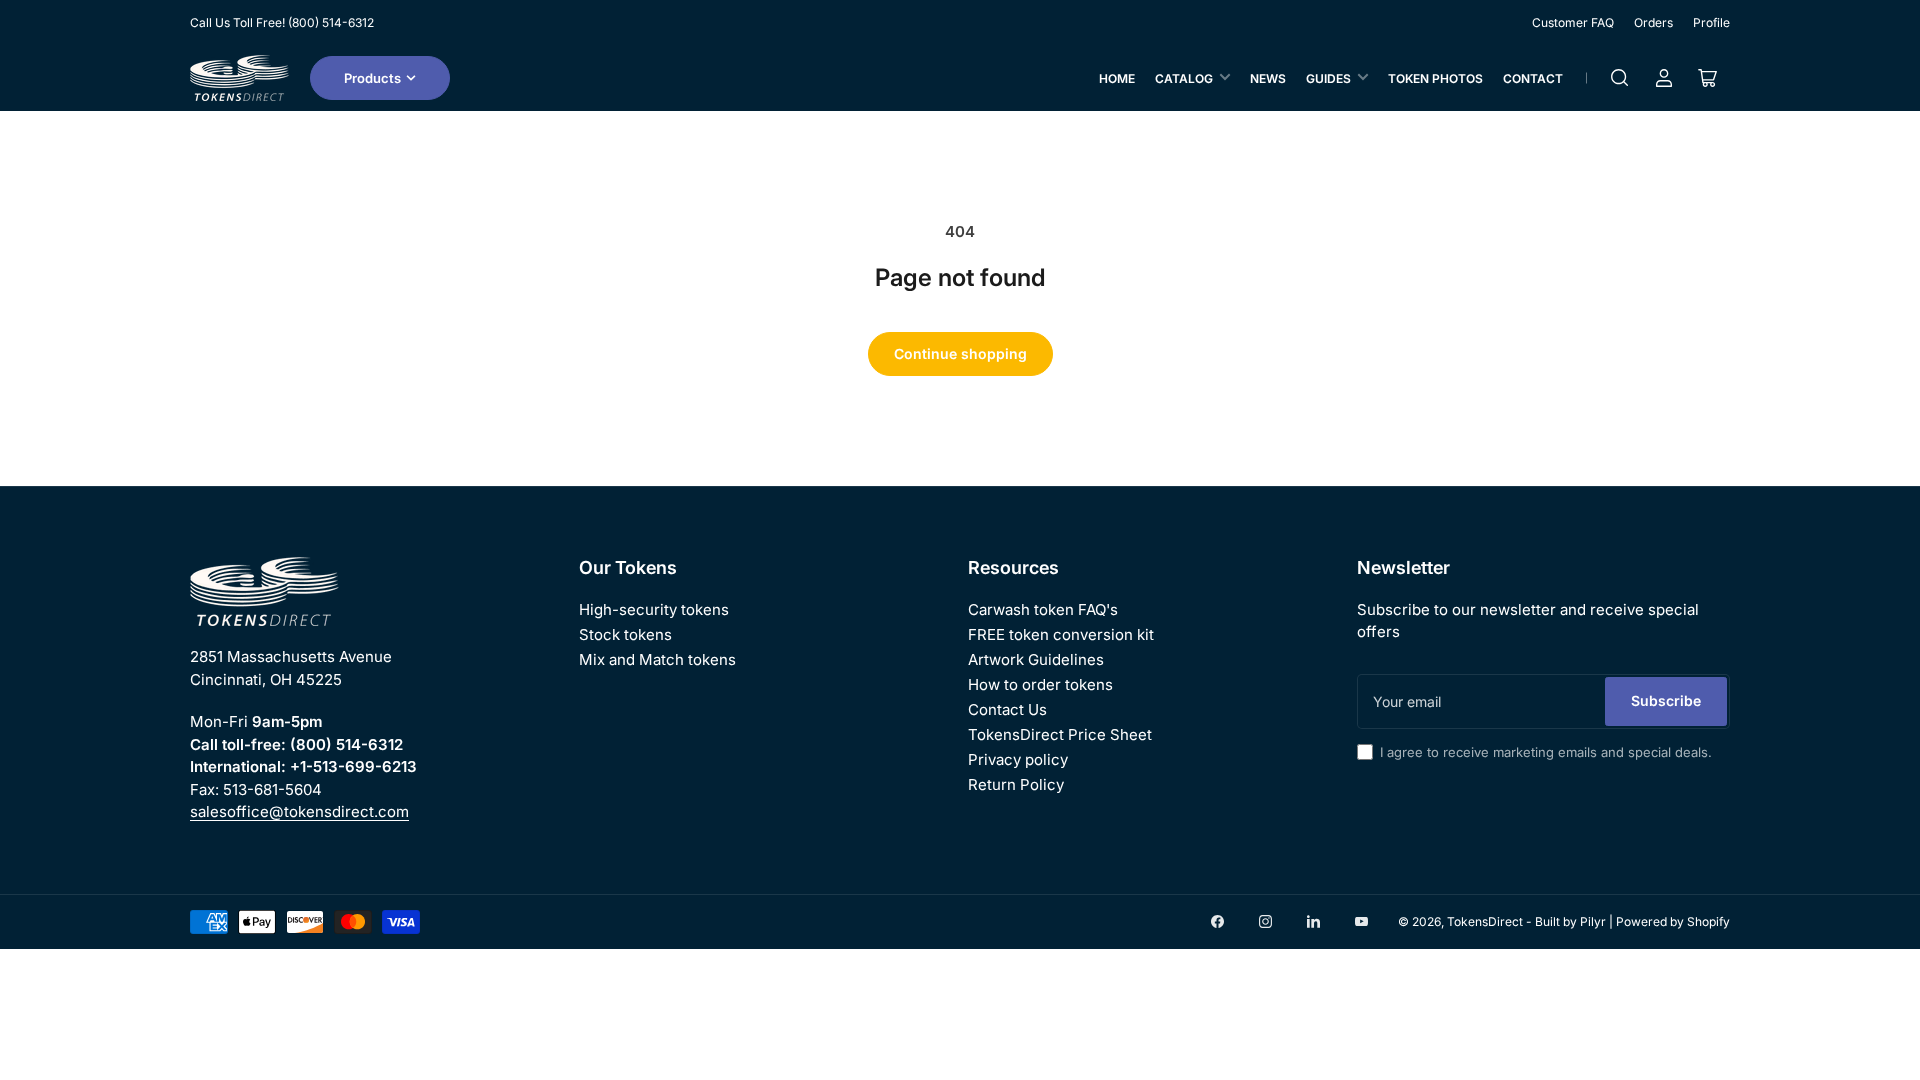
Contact (1533, 78)
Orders (1653, 22)
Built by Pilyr (1570, 921)
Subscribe (1666, 700)
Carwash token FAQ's (1043, 609)
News (1268, 78)
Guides (1328, 78)
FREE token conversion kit (1061, 634)
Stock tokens (625, 634)
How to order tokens (1040, 684)
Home (1117, 78)
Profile (1711, 22)
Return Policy (1016, 784)
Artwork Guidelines (1036, 659)
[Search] (1620, 78)
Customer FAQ (1573, 22)
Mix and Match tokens (657, 659)
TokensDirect (1485, 921)
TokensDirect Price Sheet (1060, 734)
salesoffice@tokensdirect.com (299, 811)
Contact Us (1007, 709)
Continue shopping (960, 353)
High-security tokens (654, 609)
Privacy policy (1018, 759)
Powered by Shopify (1673, 921)
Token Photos (1435, 78)
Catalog (1184, 78)
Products (372, 78)
